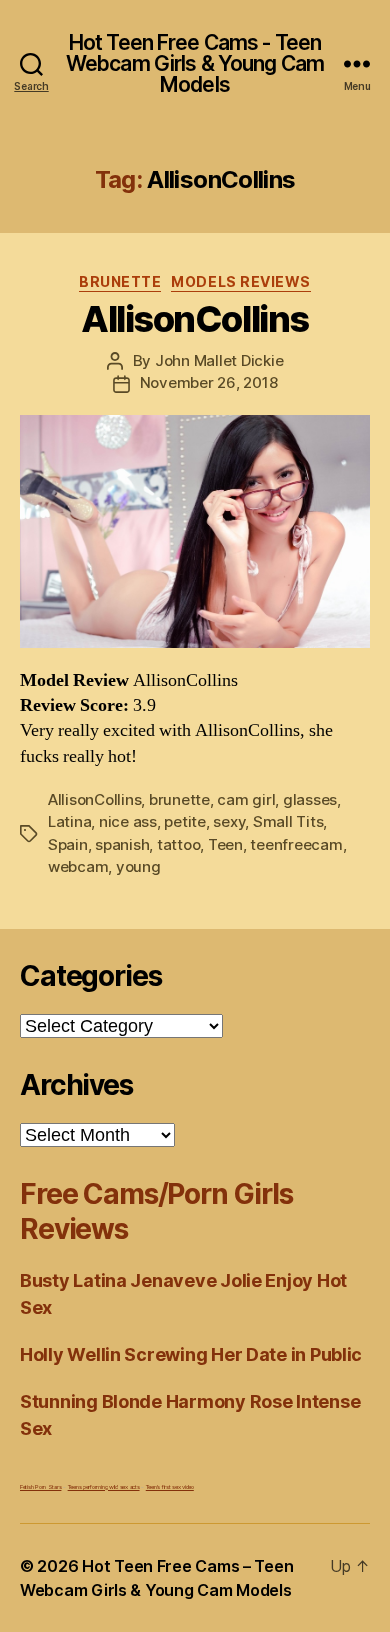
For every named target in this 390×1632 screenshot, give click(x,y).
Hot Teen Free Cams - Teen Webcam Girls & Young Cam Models (195, 63)
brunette (179, 799)
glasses (310, 799)
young (138, 866)
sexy (229, 821)
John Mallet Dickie (219, 360)
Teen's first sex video (170, 1486)
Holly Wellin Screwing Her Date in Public (191, 1354)
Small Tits (288, 821)
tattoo (178, 844)
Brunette (120, 281)
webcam (78, 866)
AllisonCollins (194, 319)
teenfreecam (296, 844)
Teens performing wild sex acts (104, 1486)
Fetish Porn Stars (40, 1486)
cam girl (246, 799)
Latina (69, 821)
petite (184, 821)
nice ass (128, 821)
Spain (68, 844)
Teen (225, 844)
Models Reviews (240, 281)
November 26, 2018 (209, 382)
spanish (122, 844)
